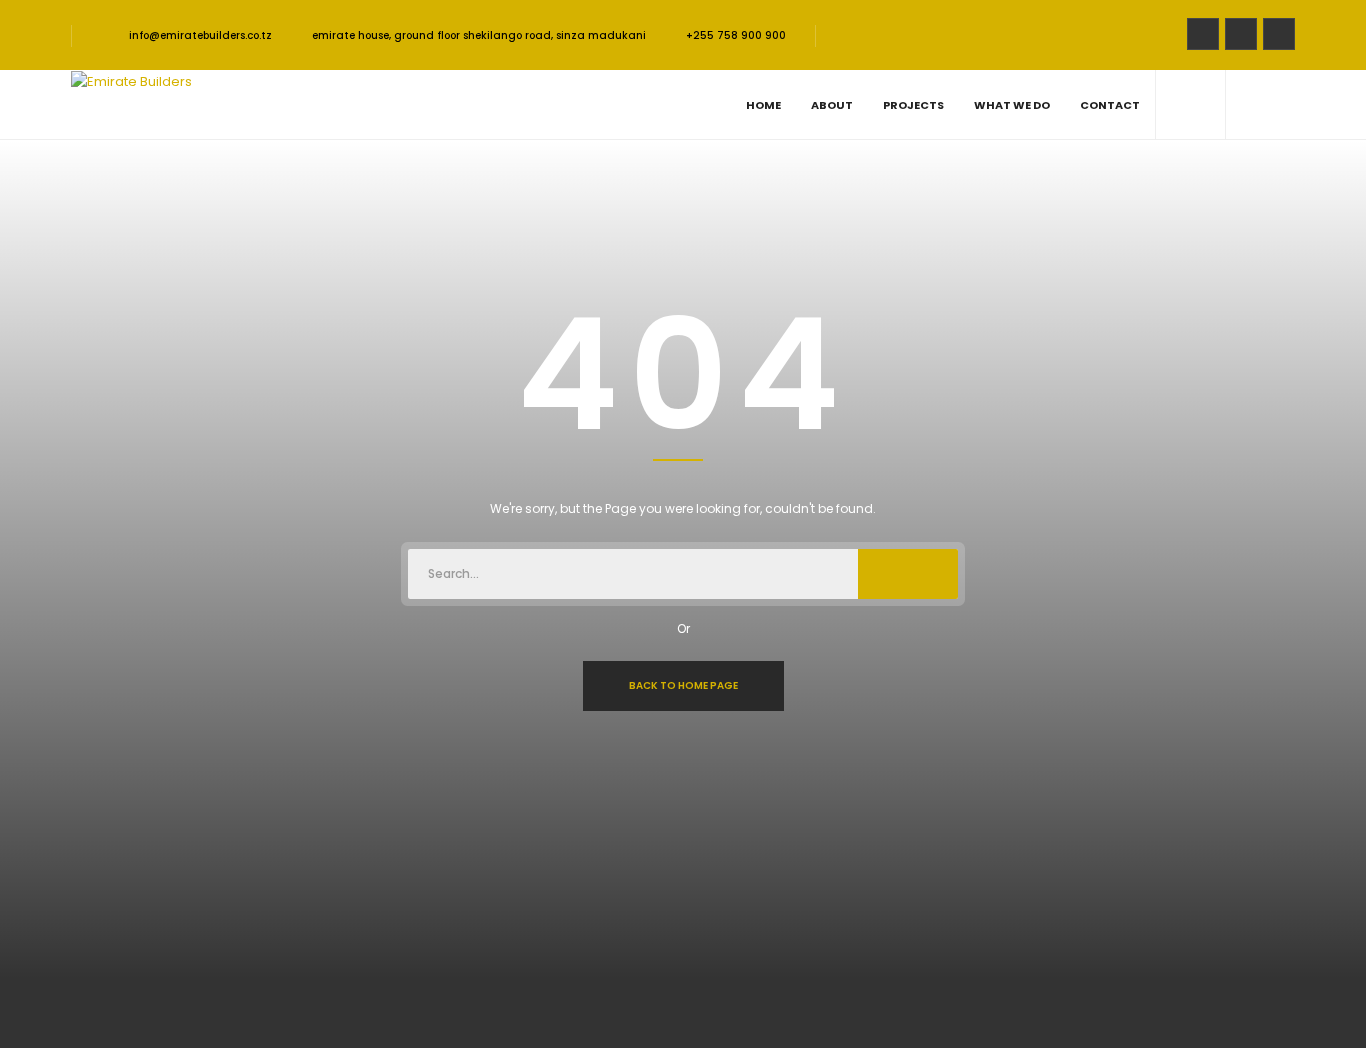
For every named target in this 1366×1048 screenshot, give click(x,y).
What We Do (1012, 105)
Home (763, 105)
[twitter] (1241, 34)
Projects (913, 105)
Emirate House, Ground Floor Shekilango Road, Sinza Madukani (479, 35)
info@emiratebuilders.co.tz (199, 35)
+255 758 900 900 (736, 35)
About (832, 105)
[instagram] (1279, 34)
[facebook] (1203, 34)
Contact (1110, 105)
